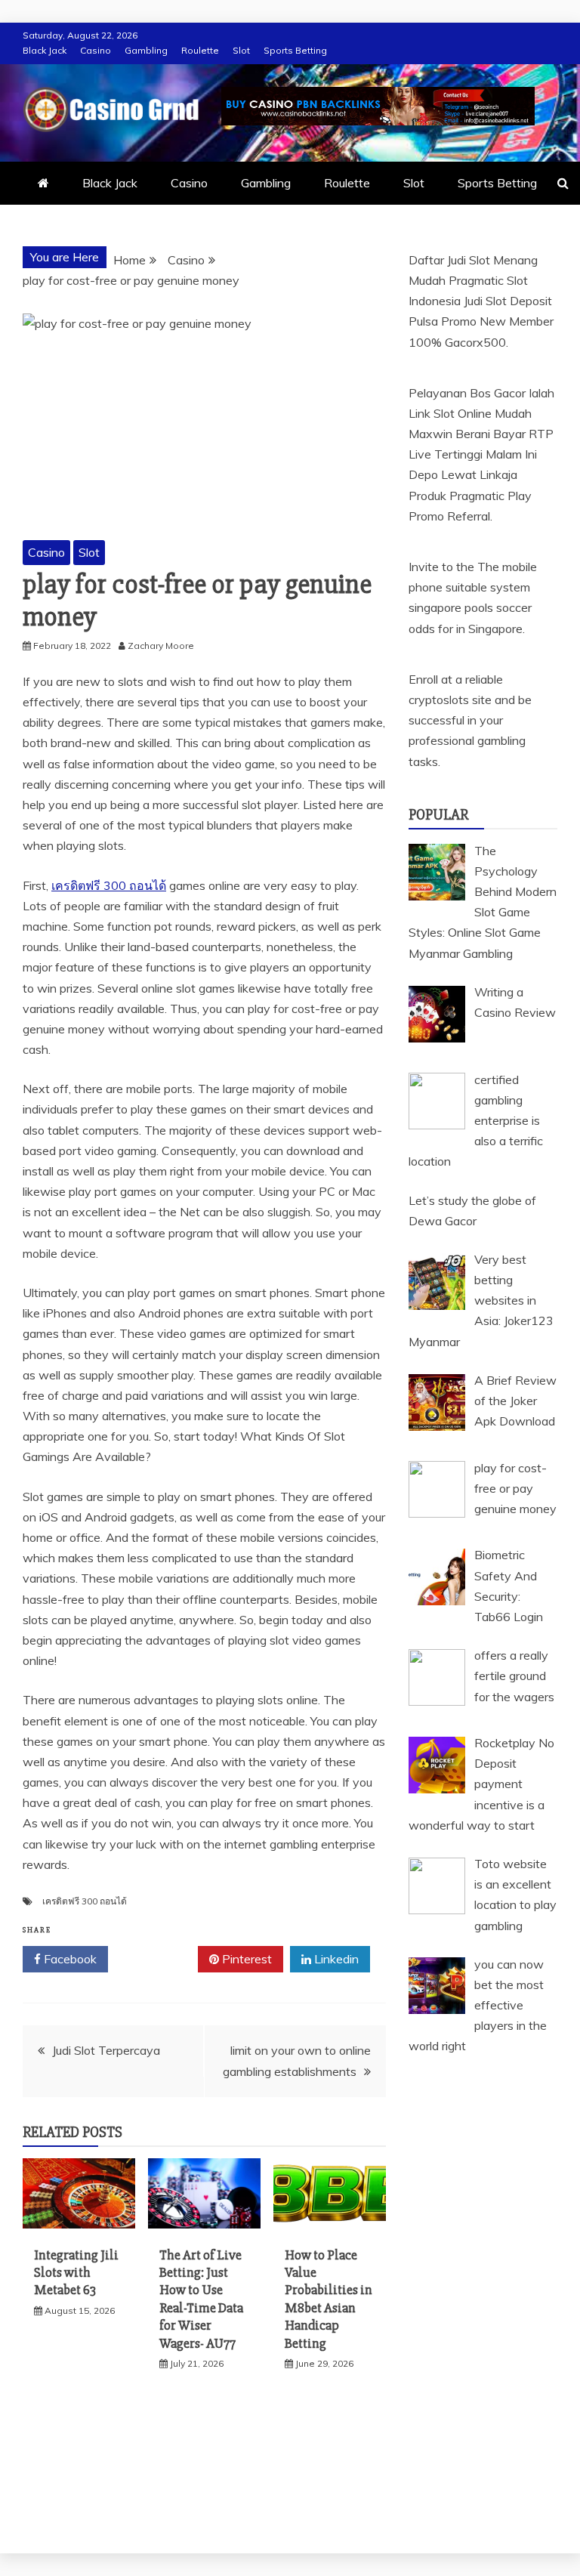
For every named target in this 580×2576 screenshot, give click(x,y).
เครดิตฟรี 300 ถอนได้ (109, 885)
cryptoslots (439, 700)
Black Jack (45, 50)
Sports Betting (295, 50)
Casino (96, 50)
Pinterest (245, 1959)
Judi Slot (485, 301)
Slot (241, 50)
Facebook (69, 1959)
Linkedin (335, 1959)
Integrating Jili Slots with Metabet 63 (76, 2273)
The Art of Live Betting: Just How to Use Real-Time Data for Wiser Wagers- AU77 (201, 2299)
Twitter (158, 1959)
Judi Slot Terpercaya (106, 2050)
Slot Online (463, 413)
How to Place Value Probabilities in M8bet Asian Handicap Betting (329, 2299)
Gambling (146, 50)
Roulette (200, 50)
